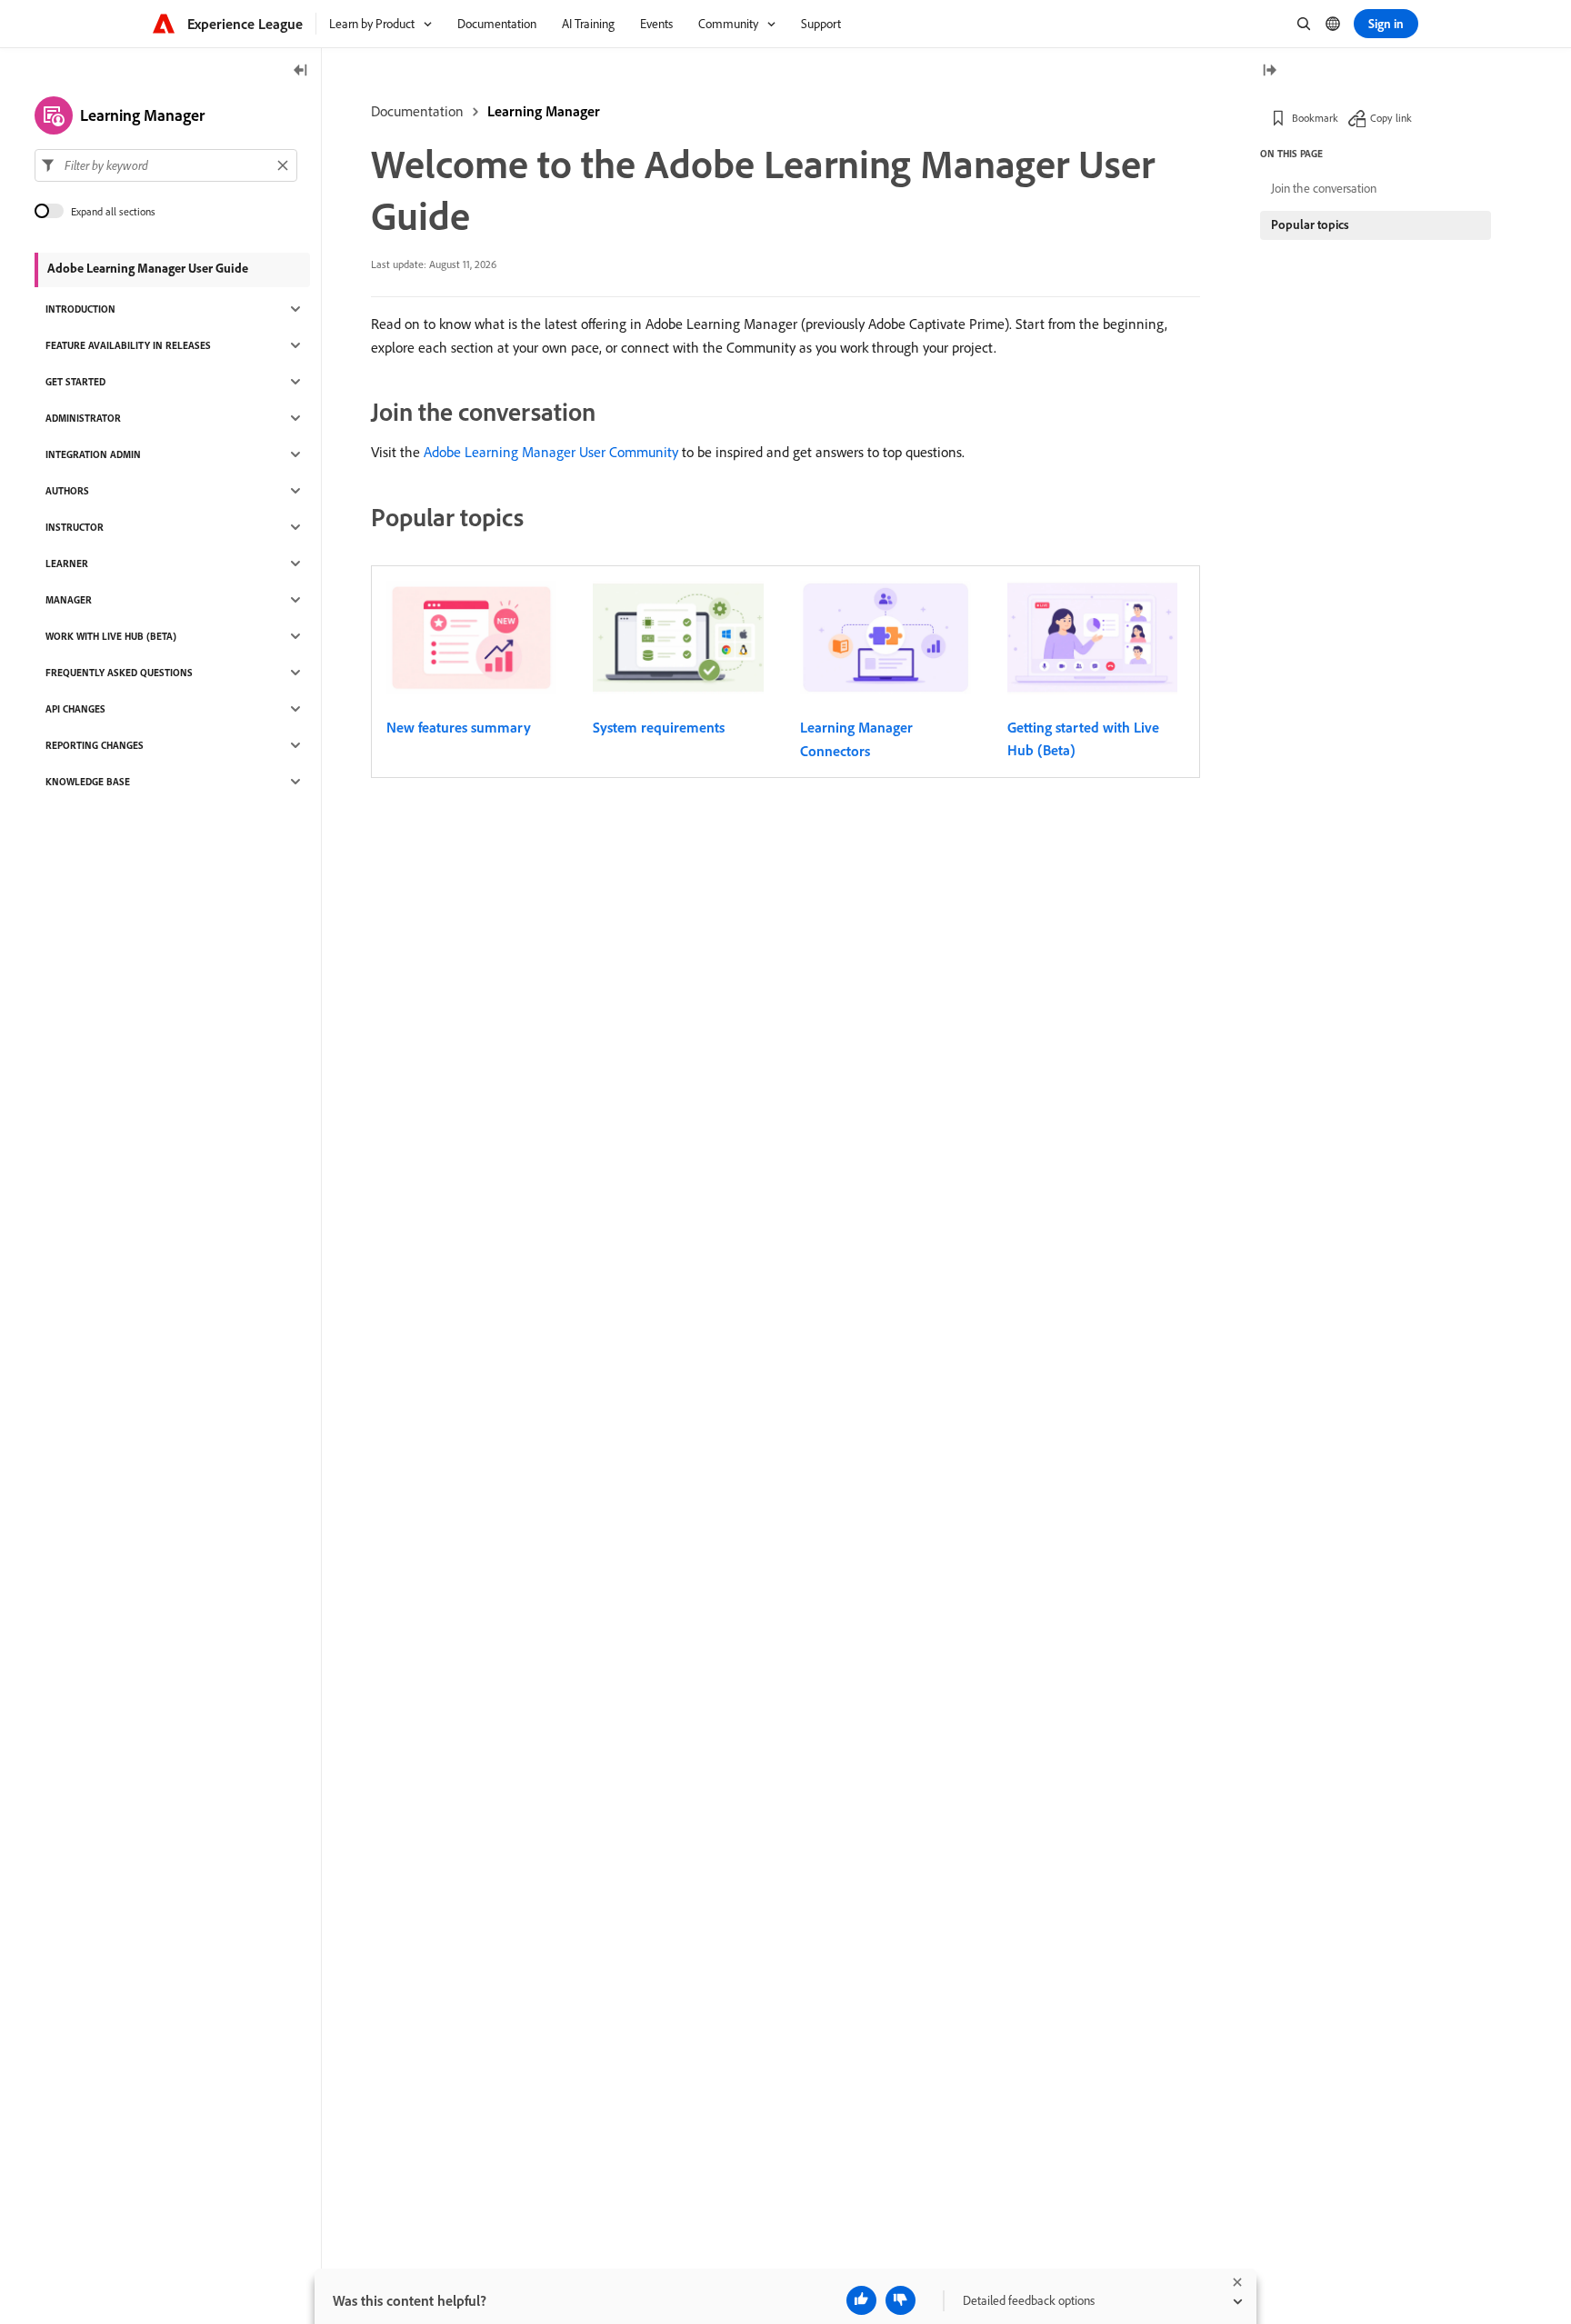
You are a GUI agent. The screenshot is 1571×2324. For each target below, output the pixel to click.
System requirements (659, 727)
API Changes (75, 709)
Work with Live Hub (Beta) (111, 636)
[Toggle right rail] (1269, 71)
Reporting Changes (95, 745)
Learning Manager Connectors (856, 739)
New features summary (459, 727)
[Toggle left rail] (301, 71)
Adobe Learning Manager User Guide (148, 268)
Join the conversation (1324, 188)
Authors (67, 491)
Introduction (80, 309)
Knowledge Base (88, 782)
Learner (67, 564)
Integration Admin (93, 454)
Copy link (1391, 118)
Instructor (75, 527)
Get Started (75, 382)
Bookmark (1315, 118)
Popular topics (1310, 224)
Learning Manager (544, 111)
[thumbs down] (901, 2300)
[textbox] (166, 165)
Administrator (83, 418)
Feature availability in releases (128, 345)
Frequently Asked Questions (119, 673)
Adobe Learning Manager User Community (551, 452)
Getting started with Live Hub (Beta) (1083, 739)
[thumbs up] (861, 2300)
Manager (69, 600)
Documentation (417, 111)
